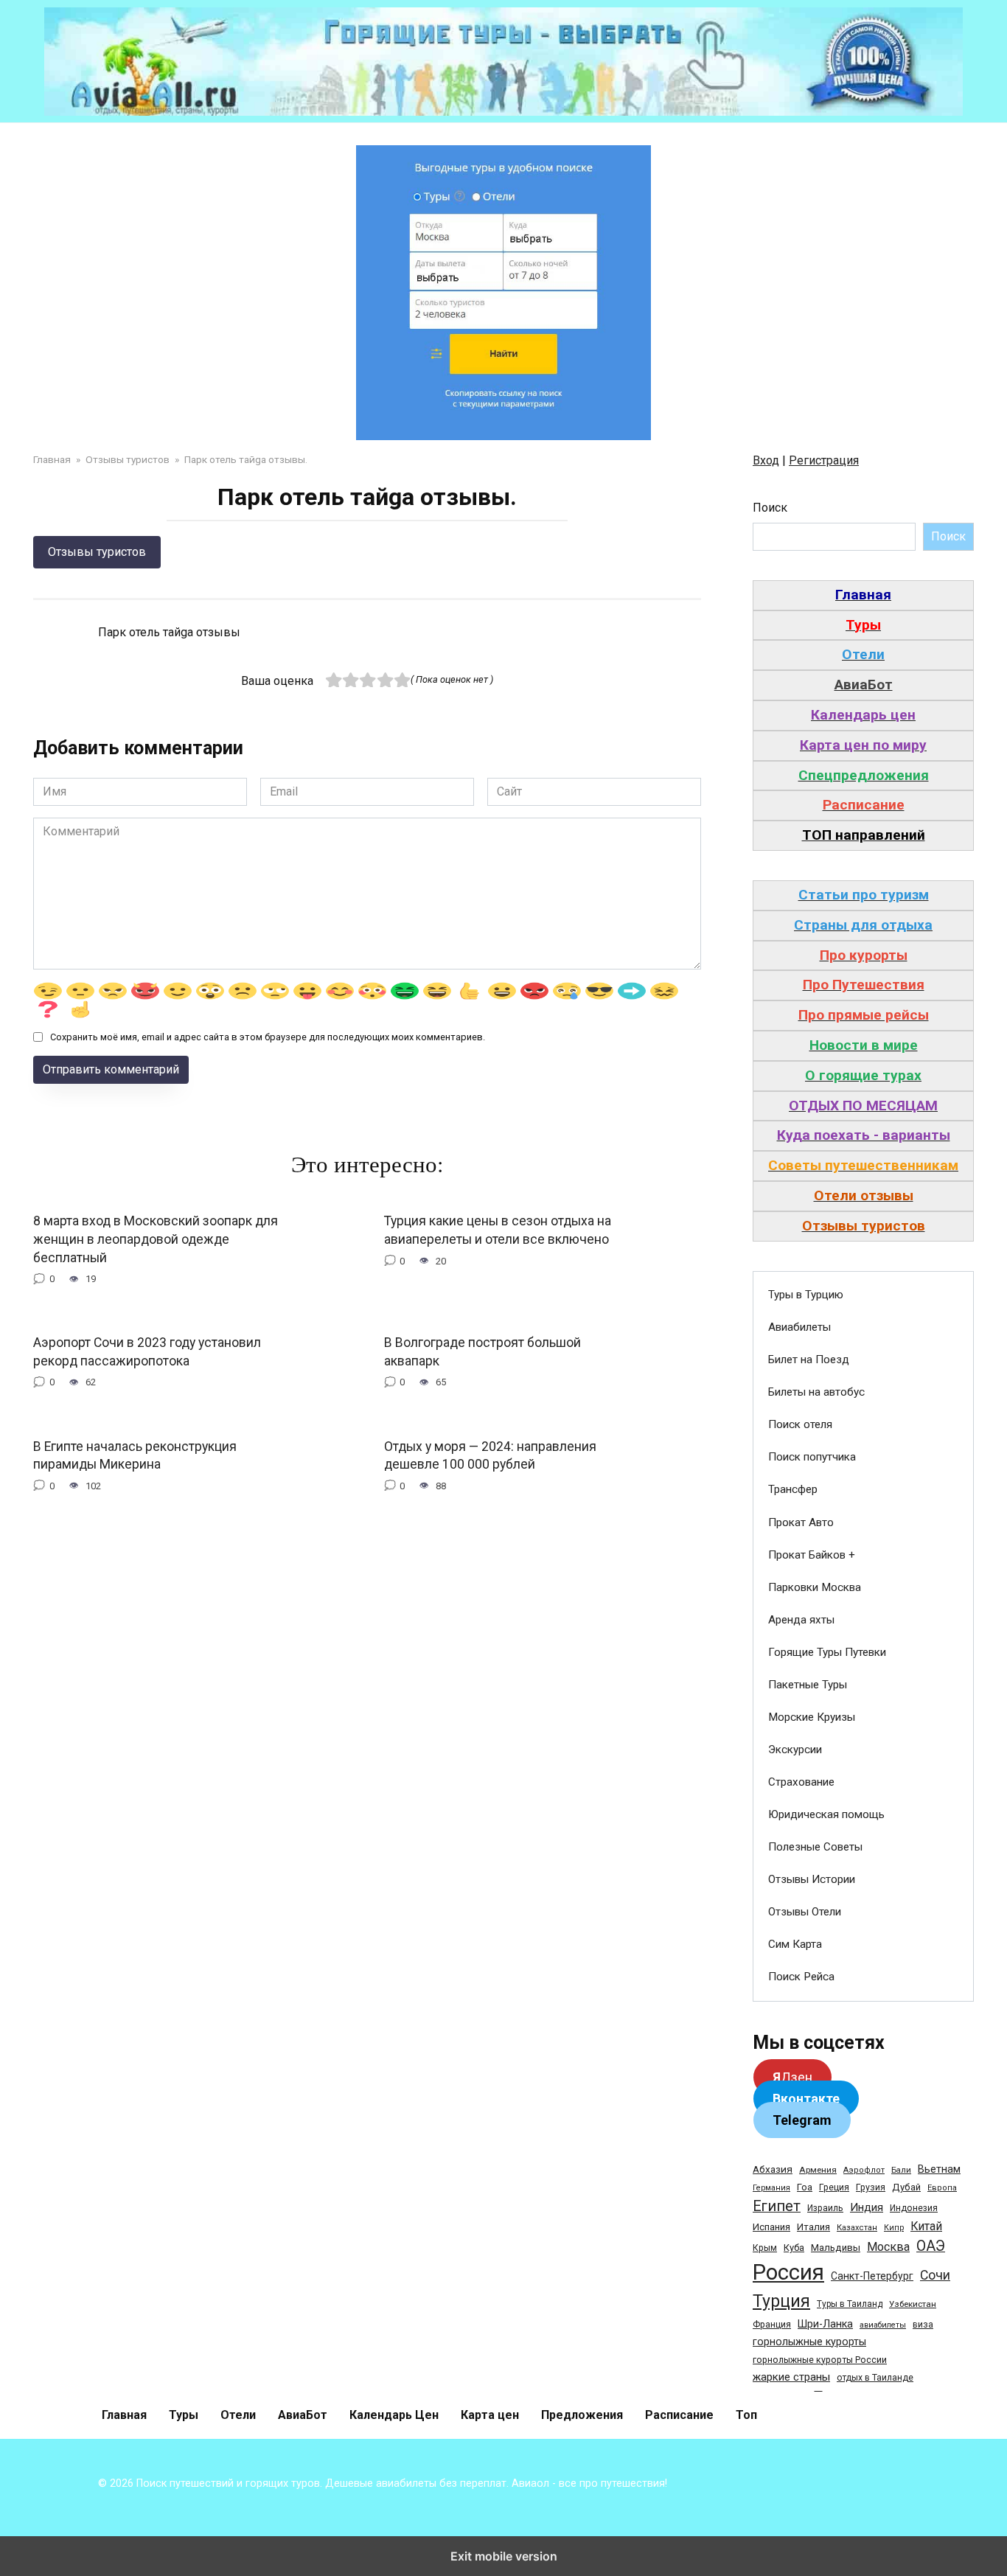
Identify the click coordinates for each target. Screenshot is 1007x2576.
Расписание (679, 2415)
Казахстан (857, 2228)
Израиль (825, 2208)
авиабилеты (883, 2325)
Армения (818, 2170)
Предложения (582, 2415)
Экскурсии (795, 1750)
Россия (788, 2272)
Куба (794, 2248)
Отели (238, 2415)
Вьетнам (939, 2169)
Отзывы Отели (805, 1912)
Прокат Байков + (812, 1555)
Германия (771, 2188)
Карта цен (490, 2415)
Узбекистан (913, 2304)
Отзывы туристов (97, 552)
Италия (813, 2227)
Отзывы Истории (812, 1879)
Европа (942, 2188)
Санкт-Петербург (872, 2276)
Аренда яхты (801, 1620)
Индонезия (914, 2208)
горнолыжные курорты (809, 2342)
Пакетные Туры (808, 1685)
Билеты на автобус (816, 1392)
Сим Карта (795, 1944)
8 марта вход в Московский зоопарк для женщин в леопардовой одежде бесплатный (156, 1239)
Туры (184, 2415)
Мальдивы (836, 2248)
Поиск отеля (800, 1424)
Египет (777, 2206)
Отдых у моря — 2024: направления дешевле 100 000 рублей (490, 1455)
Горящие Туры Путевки (827, 1652)
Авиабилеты (799, 1327)
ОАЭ (931, 2246)
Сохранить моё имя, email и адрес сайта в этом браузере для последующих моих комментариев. (268, 1037)
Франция (772, 2324)
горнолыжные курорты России (820, 2360)
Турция (781, 2301)
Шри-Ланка (825, 2324)
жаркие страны (791, 2377)
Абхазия (773, 2169)
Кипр (894, 2228)
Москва (888, 2247)
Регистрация (824, 460)
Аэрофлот (864, 2170)
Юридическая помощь (826, 1814)
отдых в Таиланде (875, 2378)
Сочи (935, 2275)
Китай (926, 2226)
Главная (124, 2415)
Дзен (792, 2077)
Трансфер (793, 1489)
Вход (766, 460)
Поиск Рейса (801, 1977)
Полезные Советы (815, 1847)
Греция (834, 2187)
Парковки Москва (815, 1587)
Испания (771, 2227)
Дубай (906, 2187)
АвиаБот (303, 2415)
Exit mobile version (504, 2556)
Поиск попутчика (812, 1457)
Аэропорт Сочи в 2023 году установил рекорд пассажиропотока (147, 1352)
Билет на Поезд (809, 1360)
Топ (746, 2415)
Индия (867, 2207)
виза (923, 2325)
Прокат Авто (801, 1522)
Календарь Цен (394, 2415)
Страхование (801, 1782)
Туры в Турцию (806, 1295)
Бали (901, 2170)
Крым (765, 2248)
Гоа (805, 2187)
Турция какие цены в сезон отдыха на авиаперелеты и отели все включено (498, 1230)
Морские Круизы (812, 1717)
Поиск (770, 508)
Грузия (871, 2187)
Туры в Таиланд (850, 2304)
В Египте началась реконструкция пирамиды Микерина (135, 1455)
